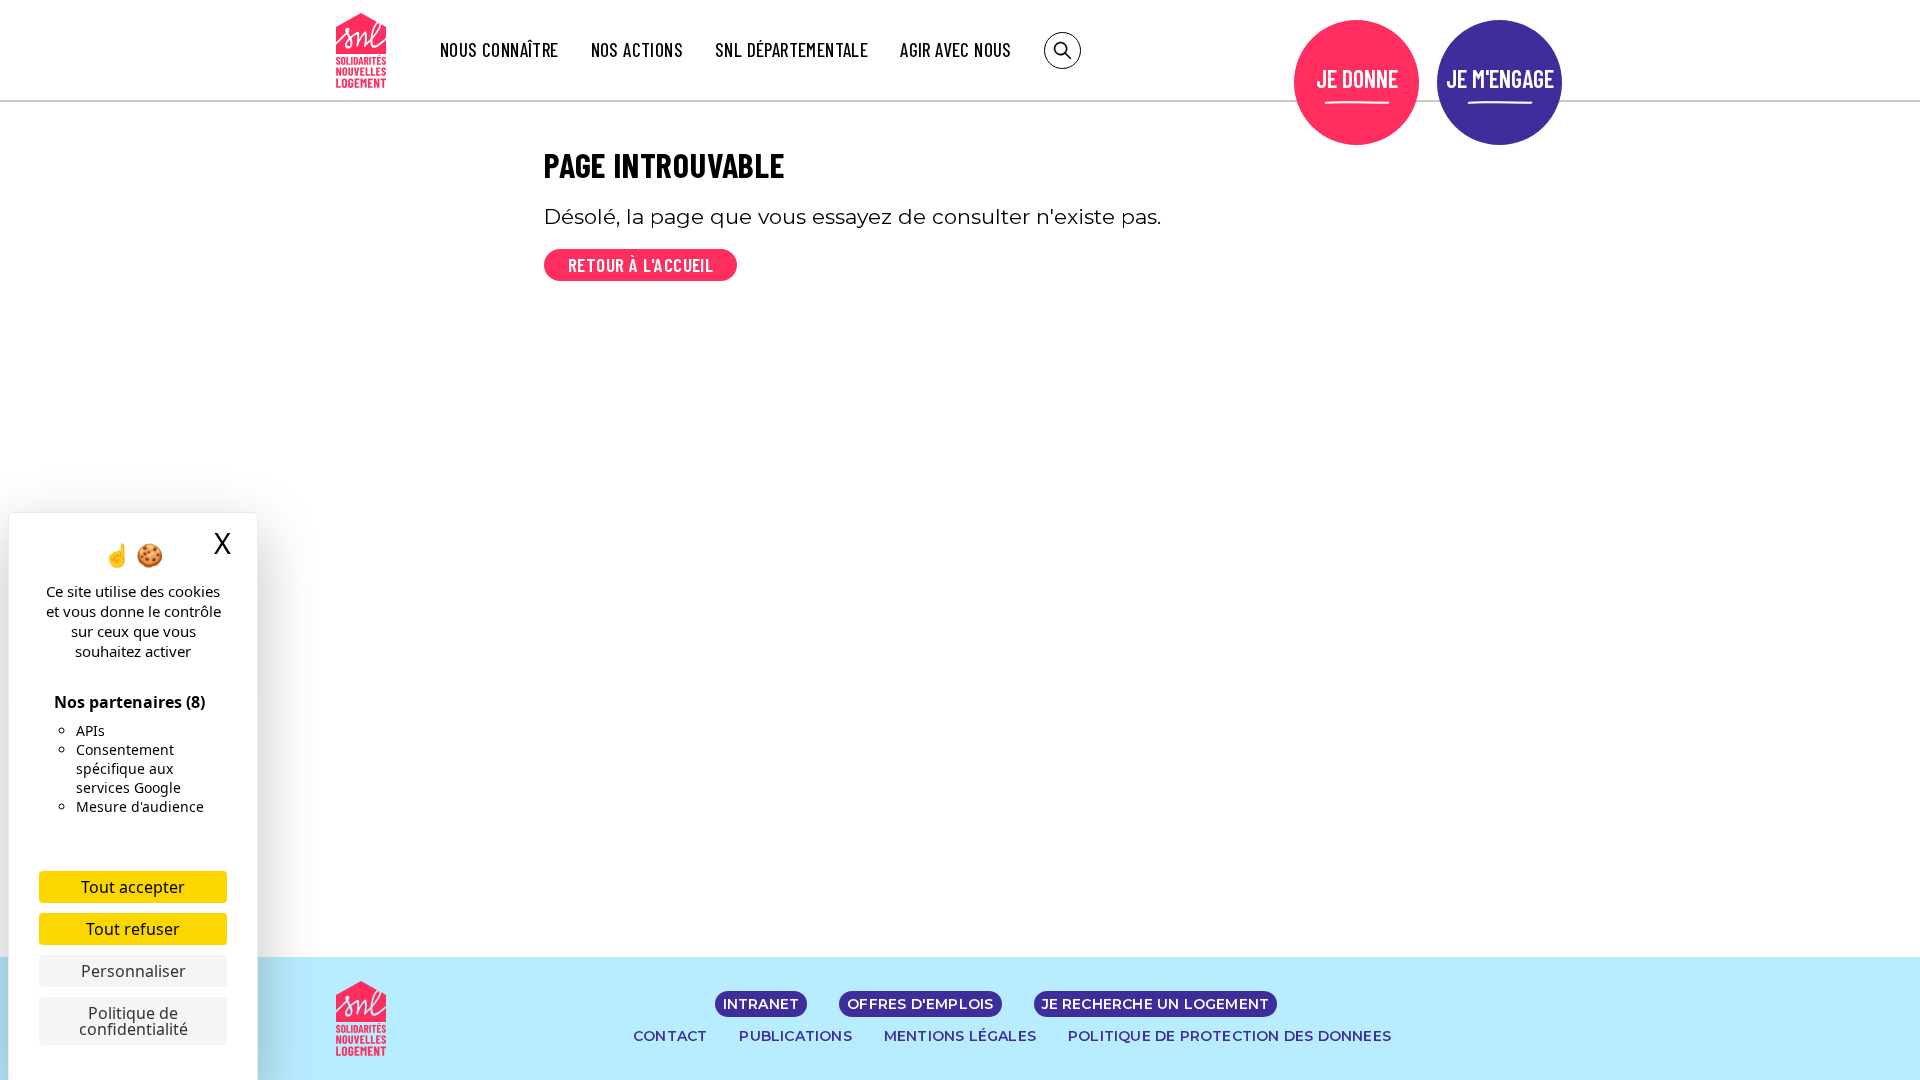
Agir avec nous (956, 49)
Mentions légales (960, 1036)
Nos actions (637, 49)
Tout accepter (133, 887)
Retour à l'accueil (640, 264)
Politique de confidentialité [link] (133, 1021)
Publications (795, 1036)
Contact (670, 1036)
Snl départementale (791, 49)
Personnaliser (133, 971)
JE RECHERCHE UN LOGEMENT (1156, 1004)
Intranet (761, 1004)
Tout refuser (133, 929)
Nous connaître (499, 49)
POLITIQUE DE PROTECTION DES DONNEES (1229, 1036)
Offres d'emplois (920, 1004)
